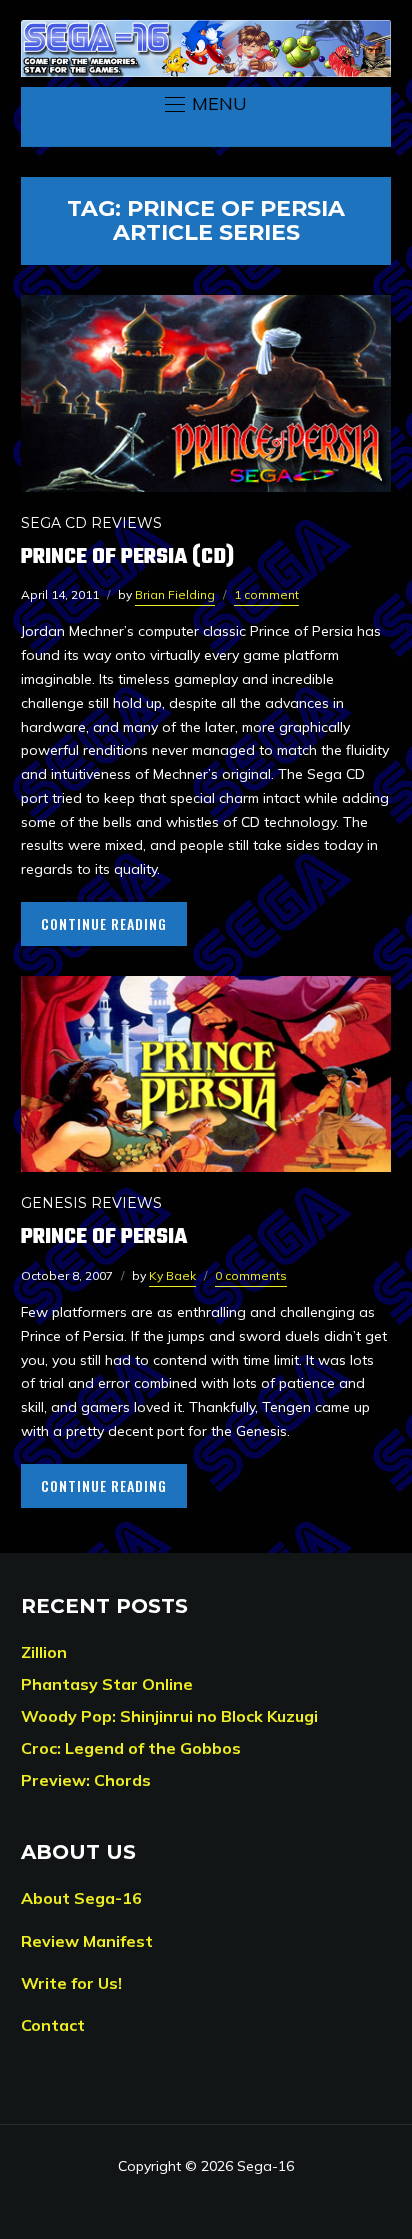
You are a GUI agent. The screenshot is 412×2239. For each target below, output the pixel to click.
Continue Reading (104, 923)
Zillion (44, 1652)
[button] (206, 104)
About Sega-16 (81, 1898)
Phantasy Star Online (107, 1684)
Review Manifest (87, 1941)
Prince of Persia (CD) (127, 557)
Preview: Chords (86, 1780)
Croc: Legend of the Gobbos (131, 1748)
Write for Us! (71, 1983)
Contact (53, 2025)
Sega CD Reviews (91, 523)
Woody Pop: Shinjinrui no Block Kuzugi (169, 1716)
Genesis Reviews (91, 1203)
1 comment (266, 594)
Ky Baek (172, 1275)
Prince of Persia (104, 1237)
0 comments (251, 1275)
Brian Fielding (175, 594)
